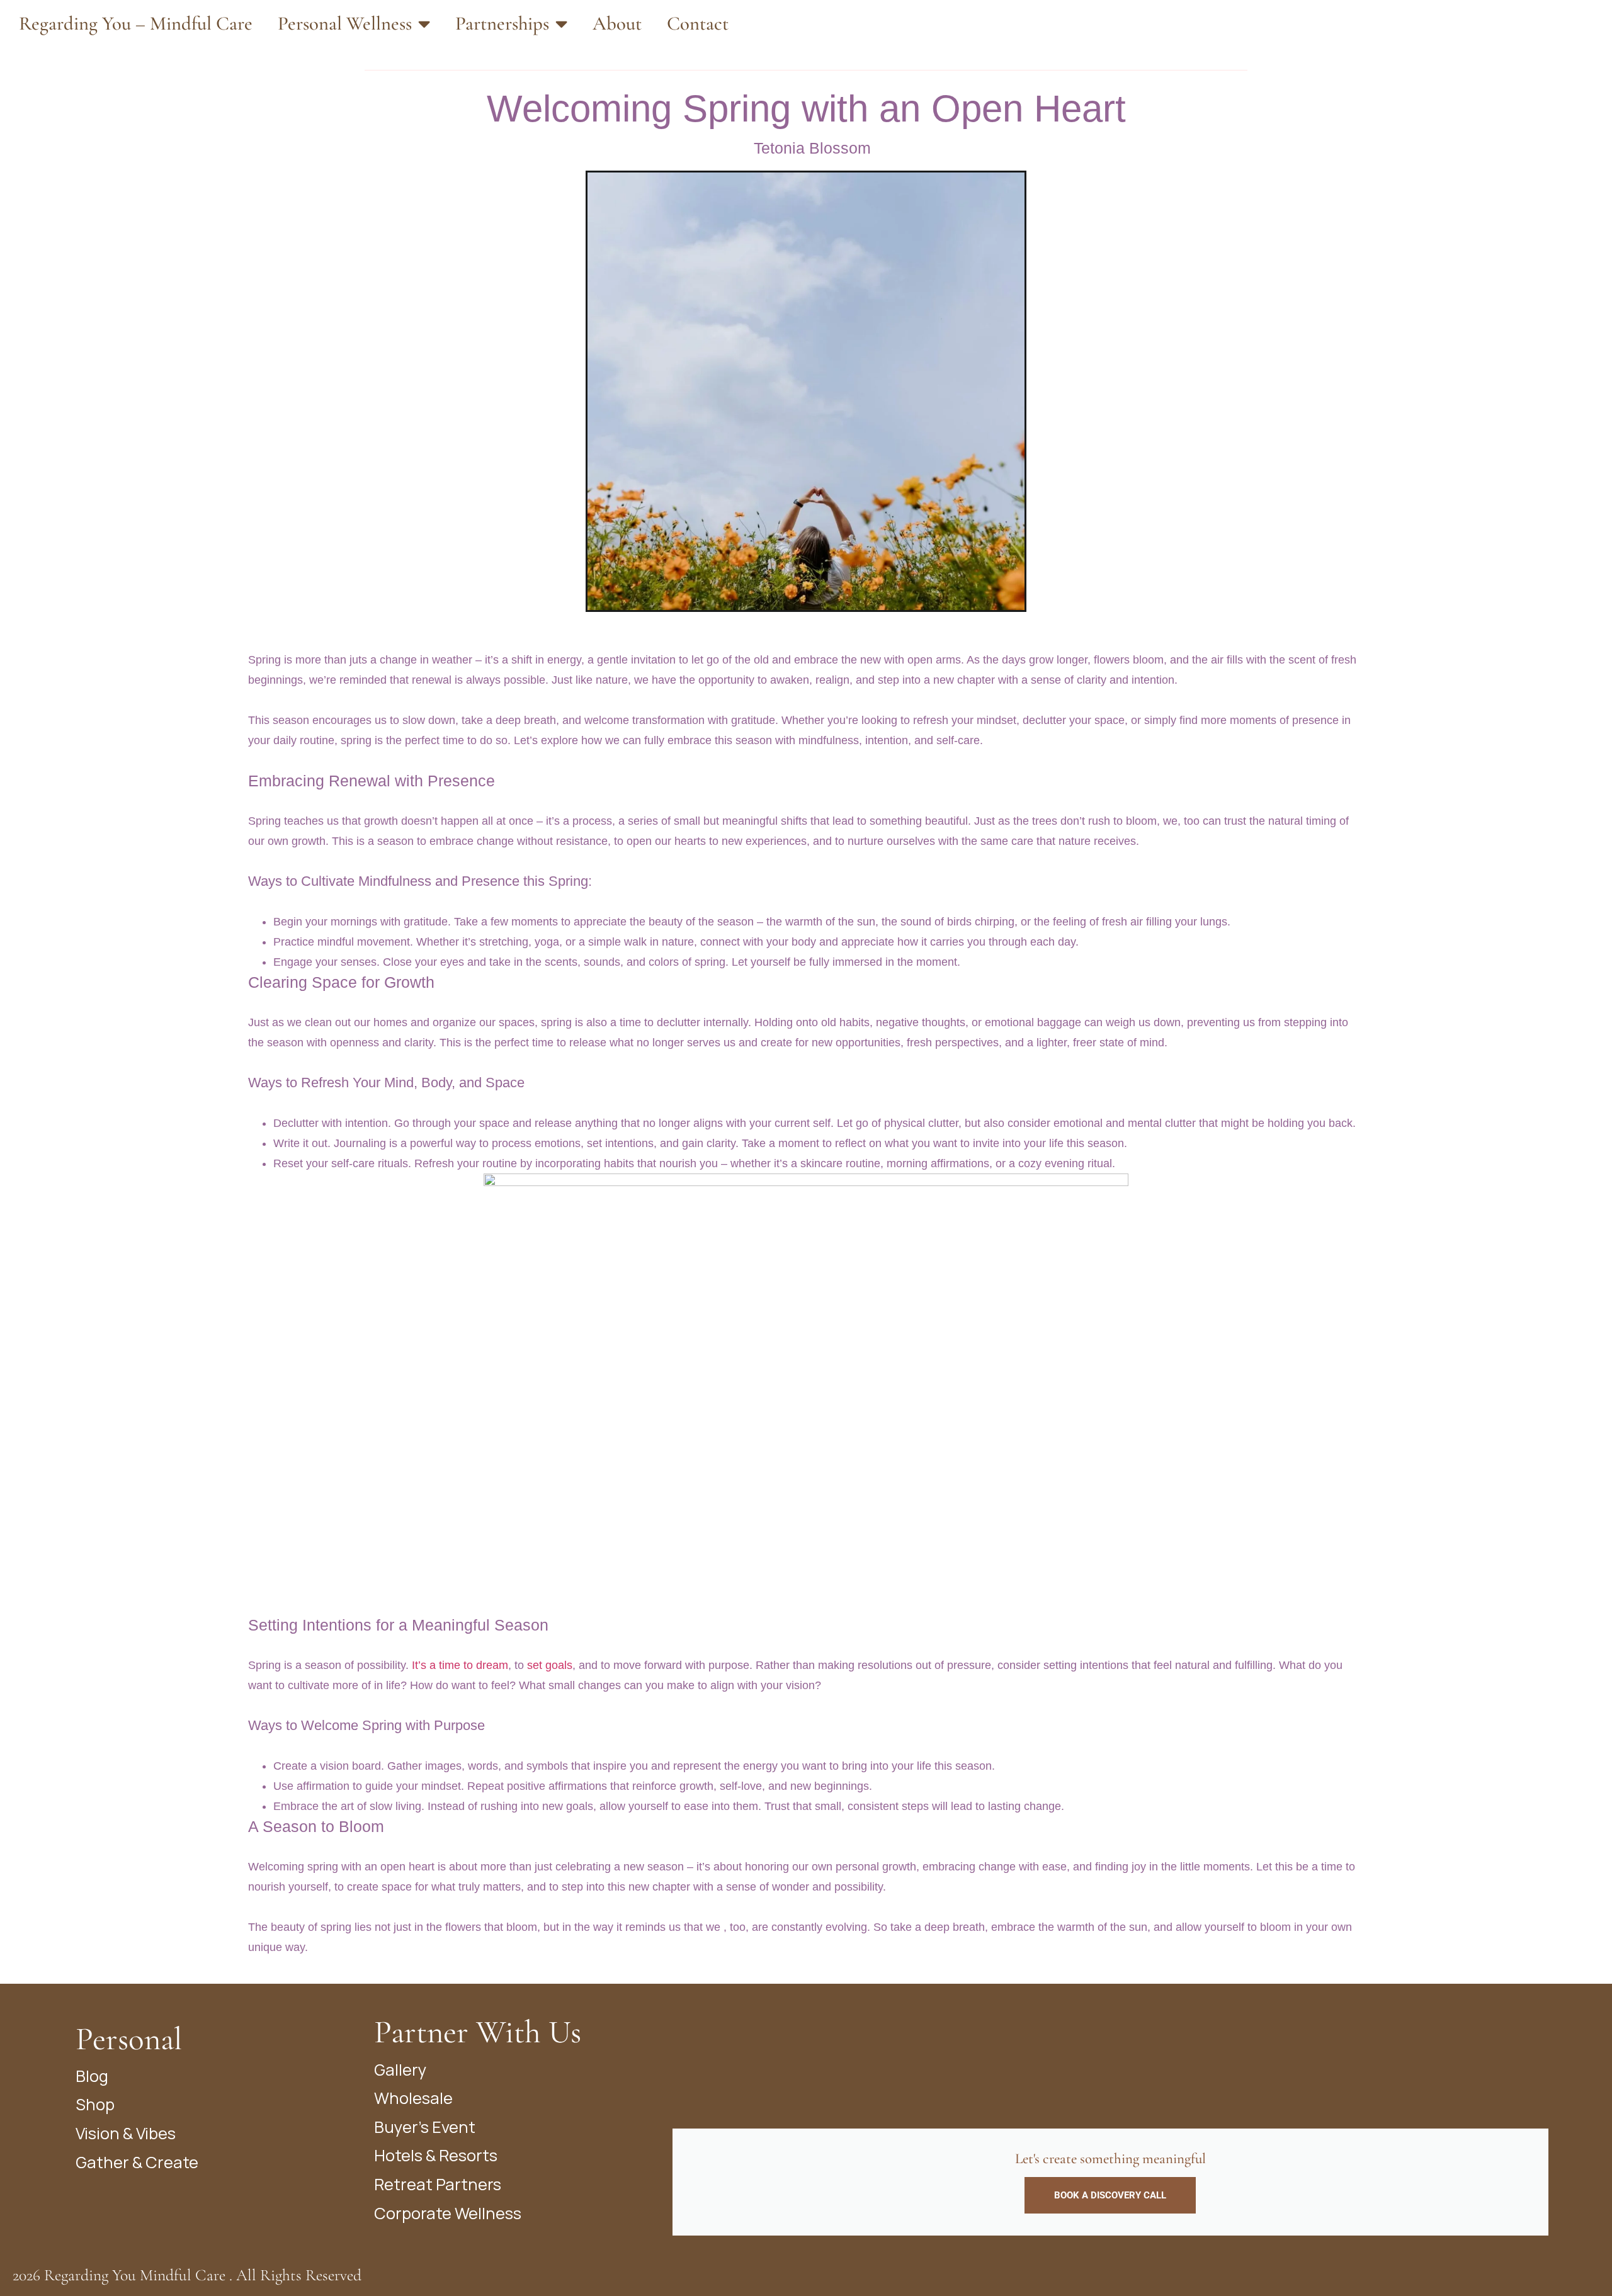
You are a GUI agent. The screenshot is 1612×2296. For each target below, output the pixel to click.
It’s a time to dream (458, 1665)
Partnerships (502, 24)
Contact (698, 24)
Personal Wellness (345, 24)
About (617, 24)
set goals (550, 1665)
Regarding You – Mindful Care (136, 24)
